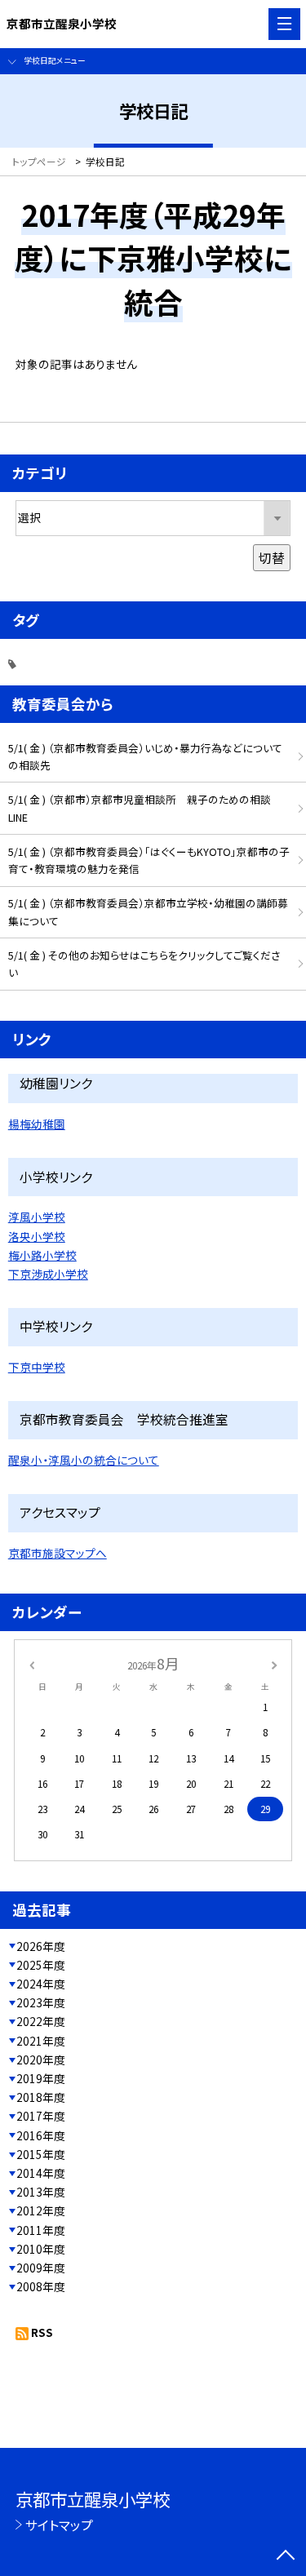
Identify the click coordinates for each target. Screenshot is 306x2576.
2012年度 (41, 2210)
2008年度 (41, 2286)
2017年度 (41, 2116)
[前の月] (31, 1663)
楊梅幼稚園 (37, 1124)
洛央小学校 (37, 1236)
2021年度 (41, 2041)
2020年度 (41, 2059)
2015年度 (41, 2154)
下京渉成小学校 (48, 1274)
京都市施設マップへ (58, 1553)
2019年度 (41, 2078)
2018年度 (41, 2097)
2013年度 (41, 2192)
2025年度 (41, 1965)
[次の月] (274, 1663)
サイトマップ (59, 2525)
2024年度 (41, 1984)
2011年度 (41, 2230)
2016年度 (41, 2135)
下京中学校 (37, 1367)
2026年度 (41, 1946)
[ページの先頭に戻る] (286, 2556)
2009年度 (41, 2268)
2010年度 (41, 2249)
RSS (42, 2332)
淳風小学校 (37, 1217)
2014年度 (41, 2173)
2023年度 (41, 2002)
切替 (272, 557)
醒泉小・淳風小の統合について (84, 1460)
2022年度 (41, 2021)
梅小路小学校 (42, 1255)
